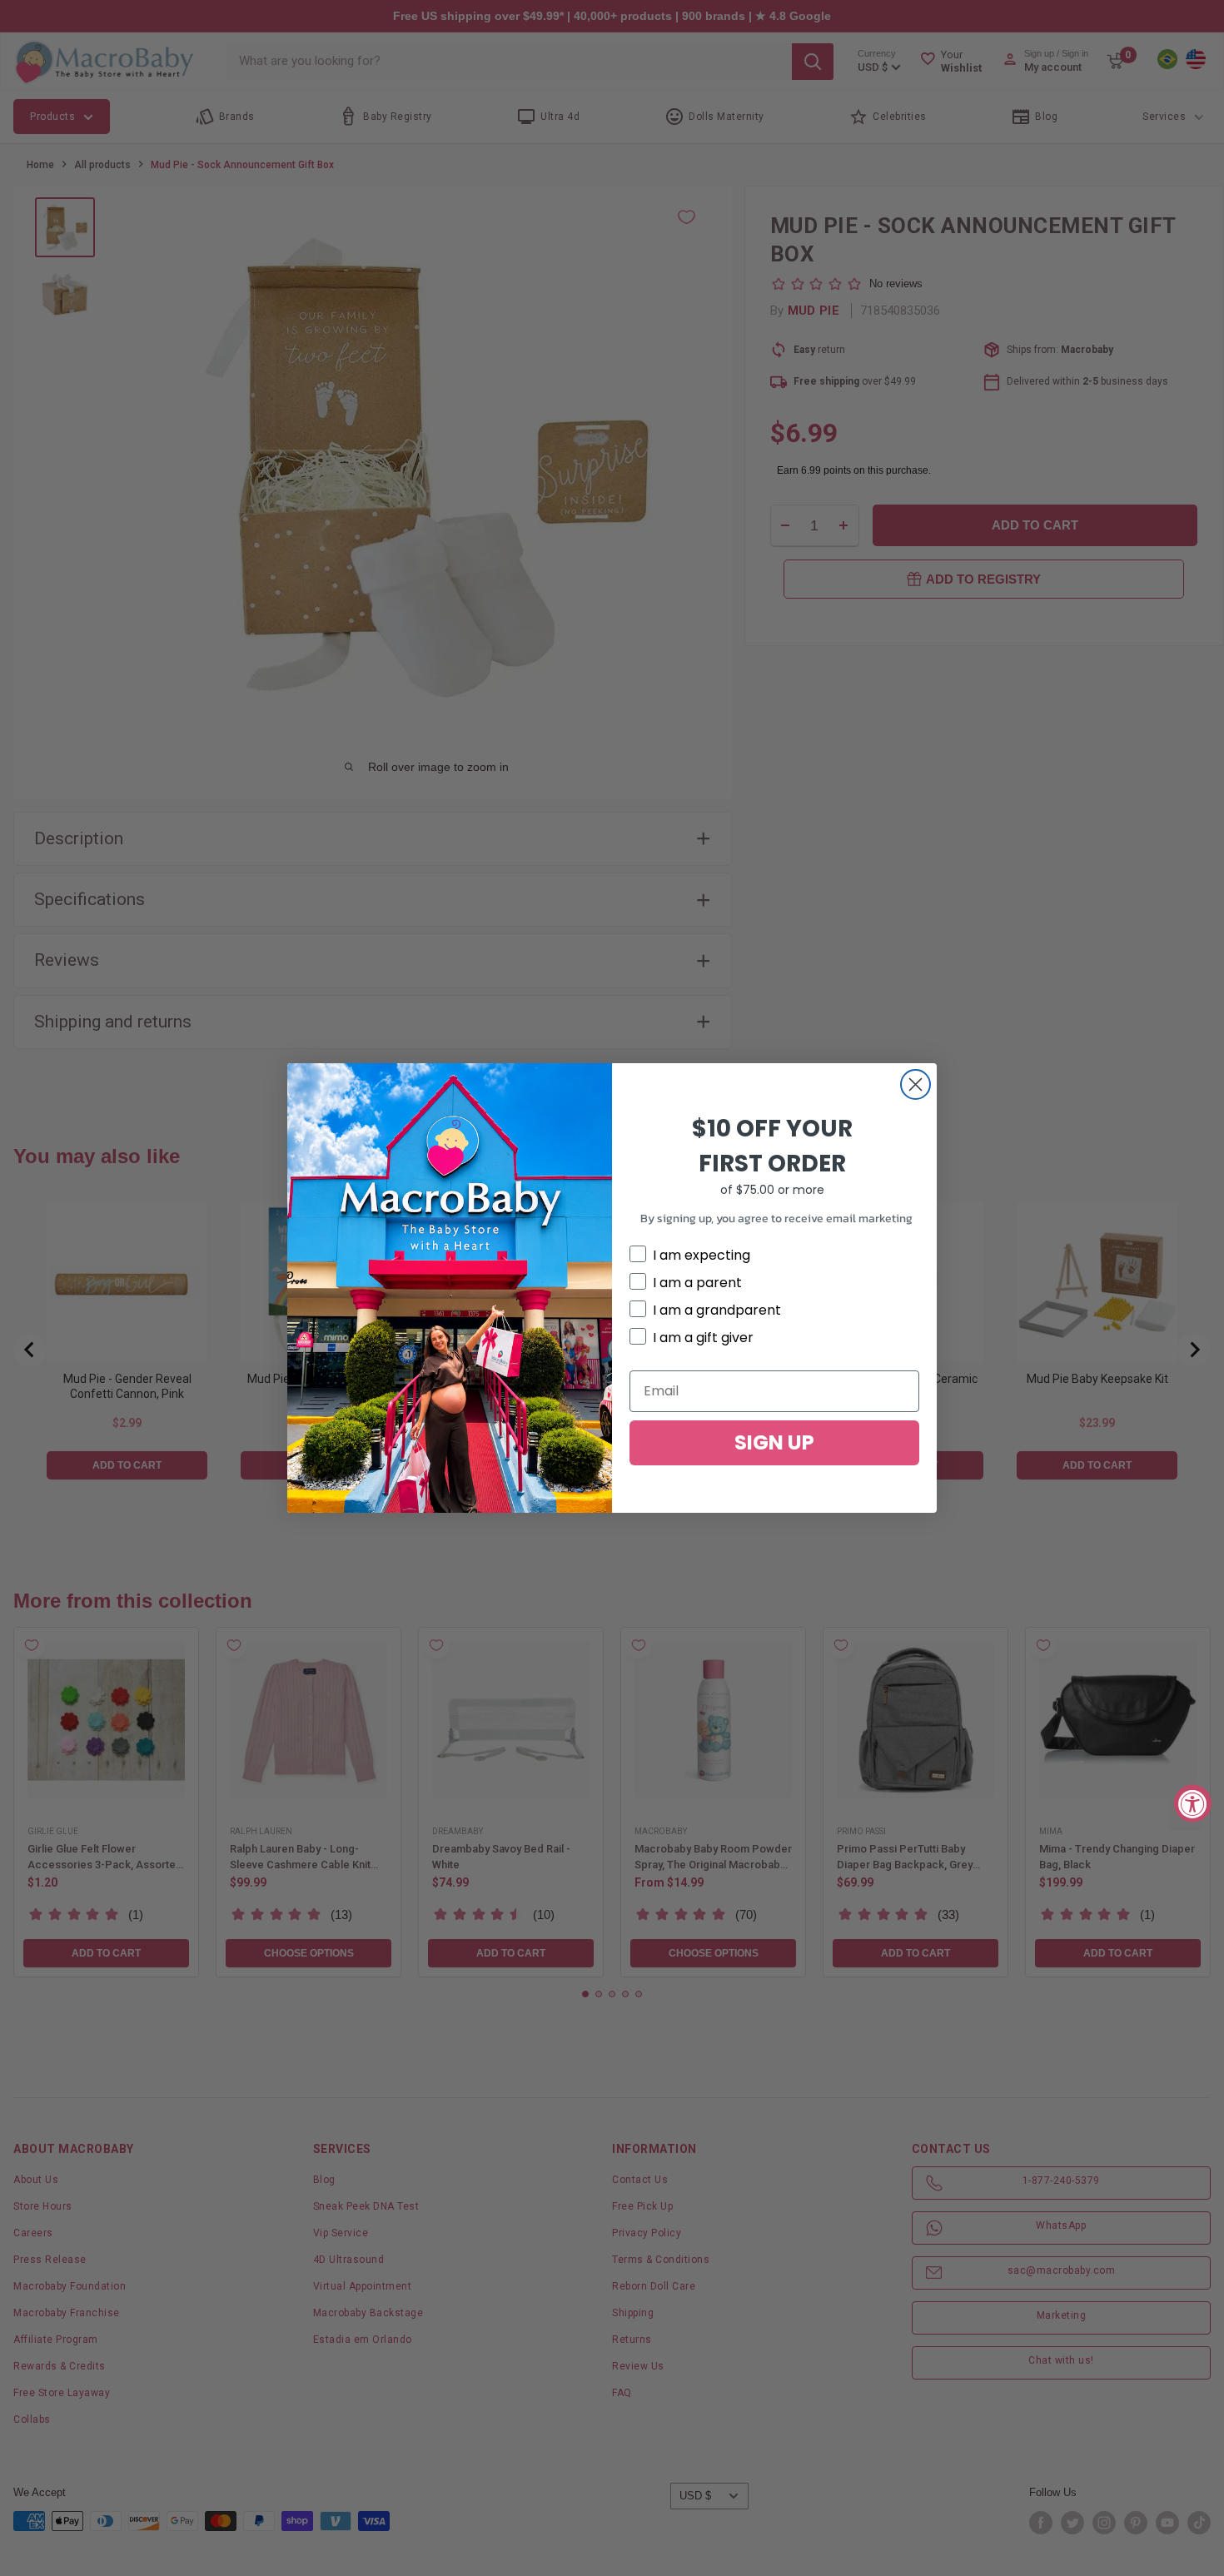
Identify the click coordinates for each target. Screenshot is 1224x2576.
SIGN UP (774, 1442)
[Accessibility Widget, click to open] (1193, 1803)
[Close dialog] (916, 1084)
